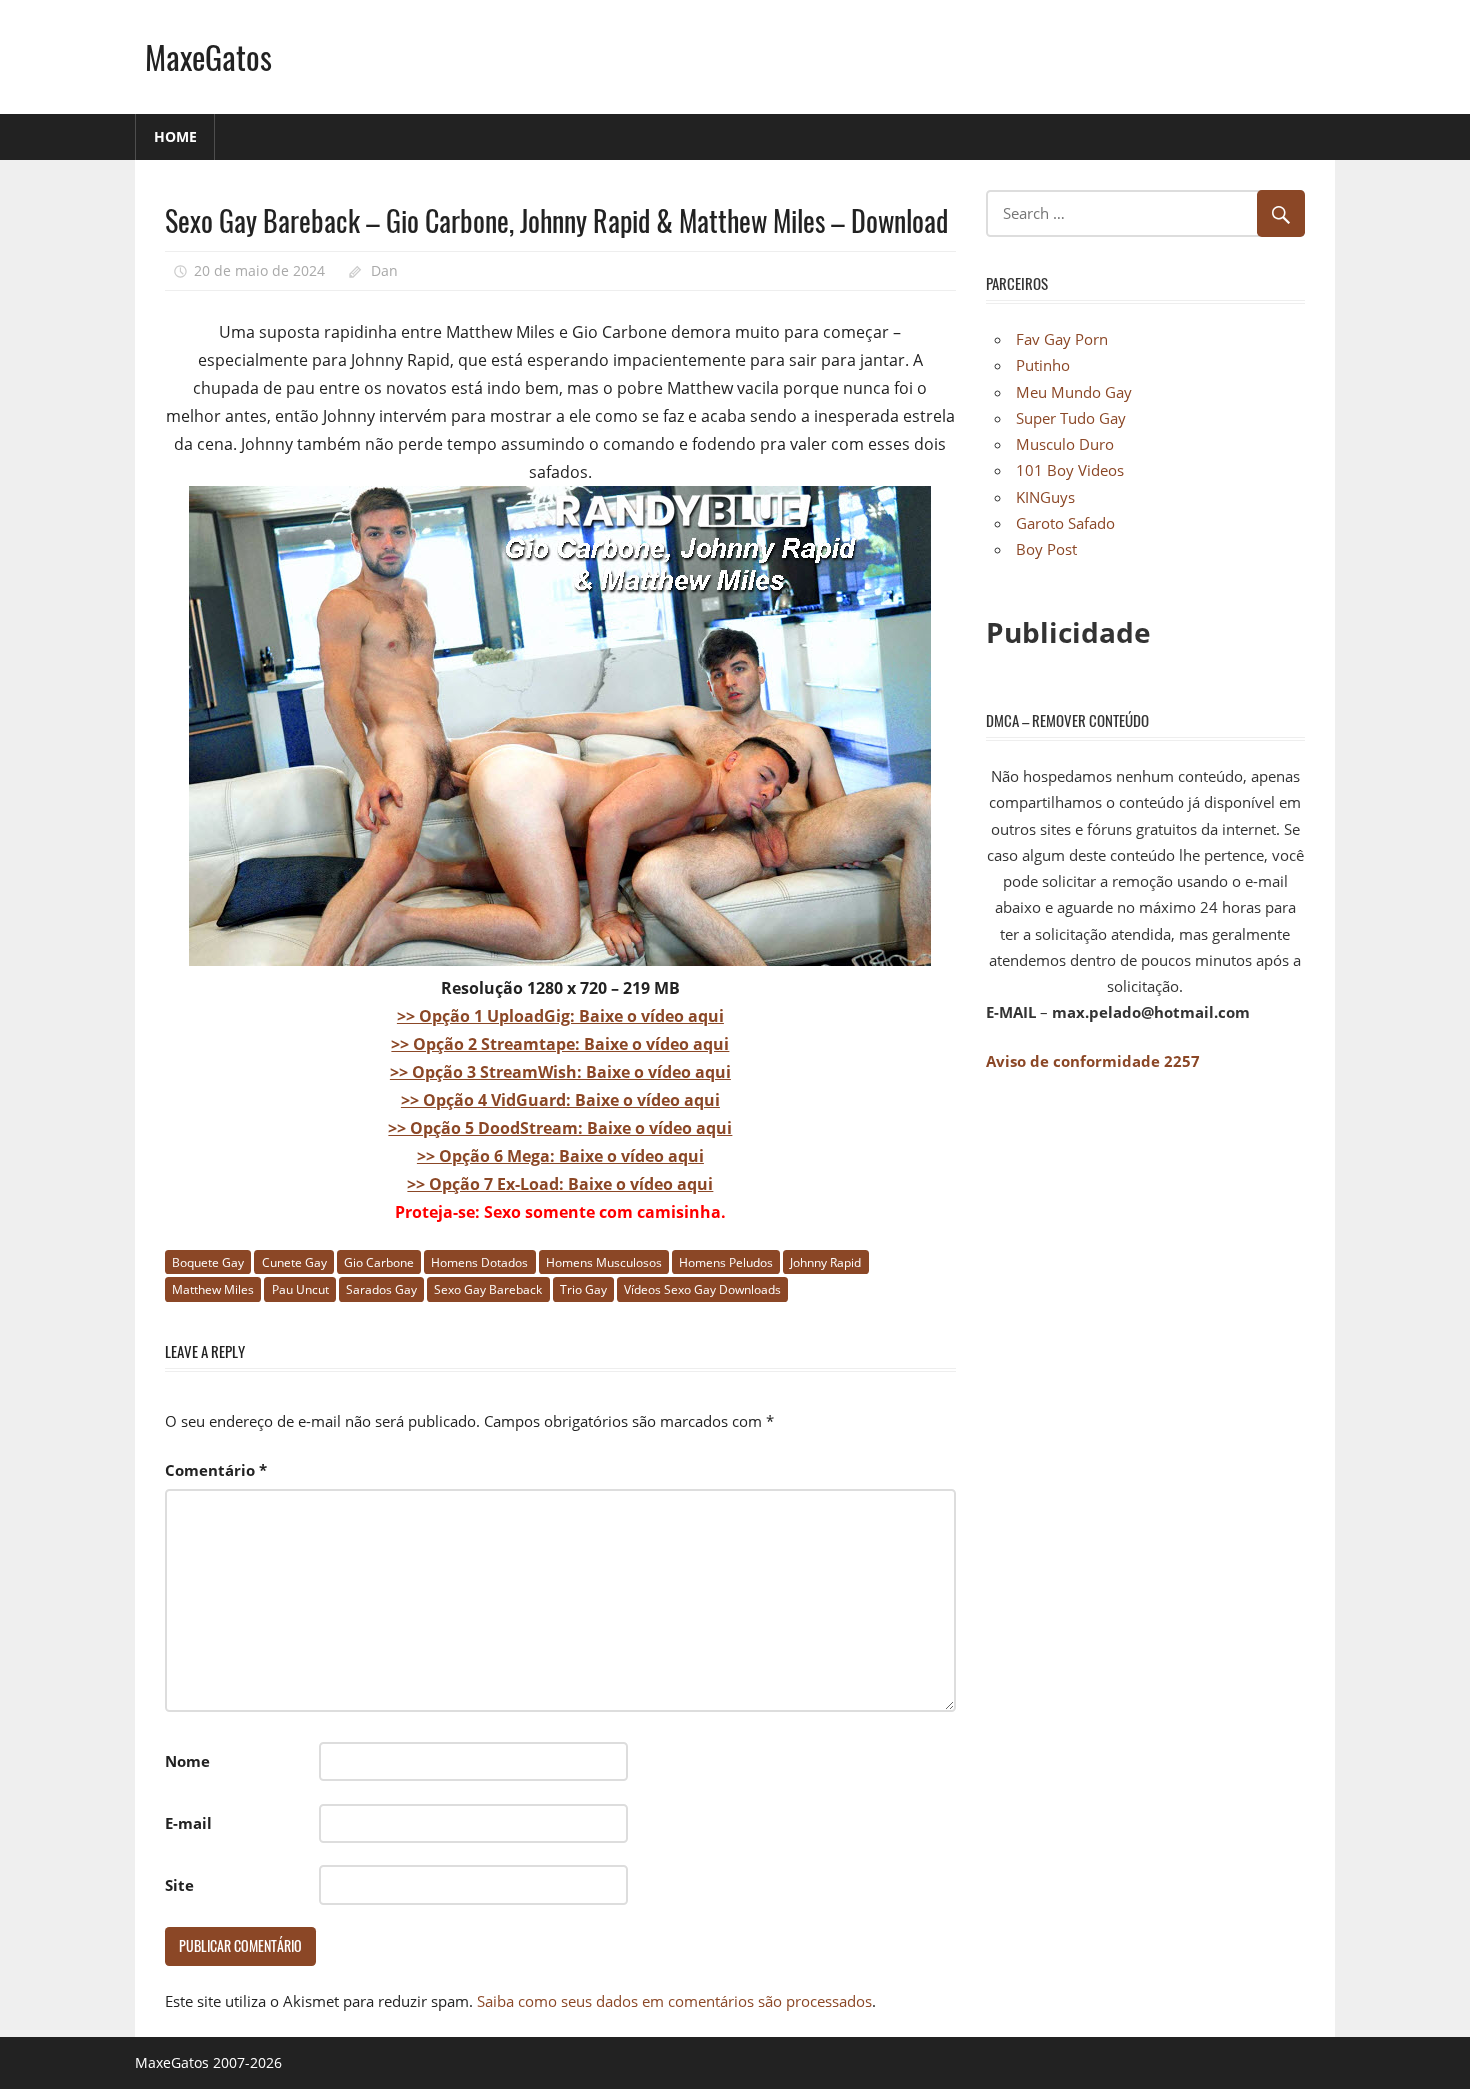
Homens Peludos (726, 1262)
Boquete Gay (208, 1262)
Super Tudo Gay (1071, 418)
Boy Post (1046, 549)
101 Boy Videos (1070, 470)
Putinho (1043, 365)
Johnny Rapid (825, 1262)
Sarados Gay (381, 1289)
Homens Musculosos (604, 1262)
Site (179, 1885)
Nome (187, 1761)
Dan (384, 270)
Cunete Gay (294, 1262)
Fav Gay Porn (1062, 339)
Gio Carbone (379, 1262)
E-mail (188, 1823)
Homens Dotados (479, 1262)
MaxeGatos (208, 56)
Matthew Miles (213, 1289)
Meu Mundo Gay (1074, 392)
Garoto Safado (1065, 523)
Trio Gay (583, 1289)
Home (175, 136)
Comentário (216, 1470)
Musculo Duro (1065, 444)
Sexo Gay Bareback (488, 1289)
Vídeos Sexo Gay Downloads (702, 1289)
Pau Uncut (300, 1289)
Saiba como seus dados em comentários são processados (674, 2001)
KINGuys (1045, 497)
